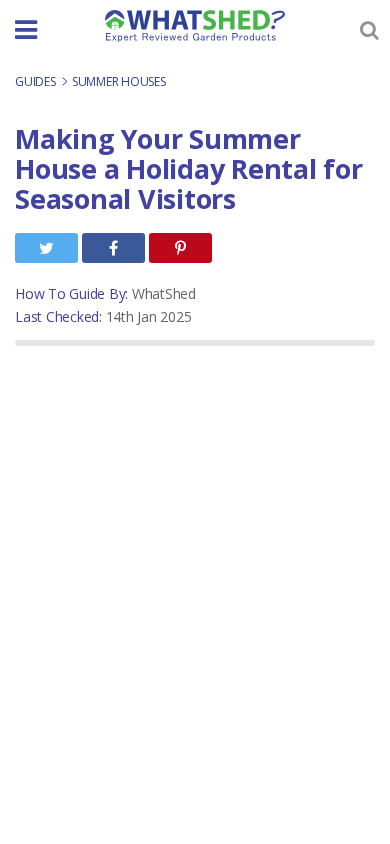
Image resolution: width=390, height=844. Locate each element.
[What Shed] (195, 26)
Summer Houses (119, 81)
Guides (36, 81)
